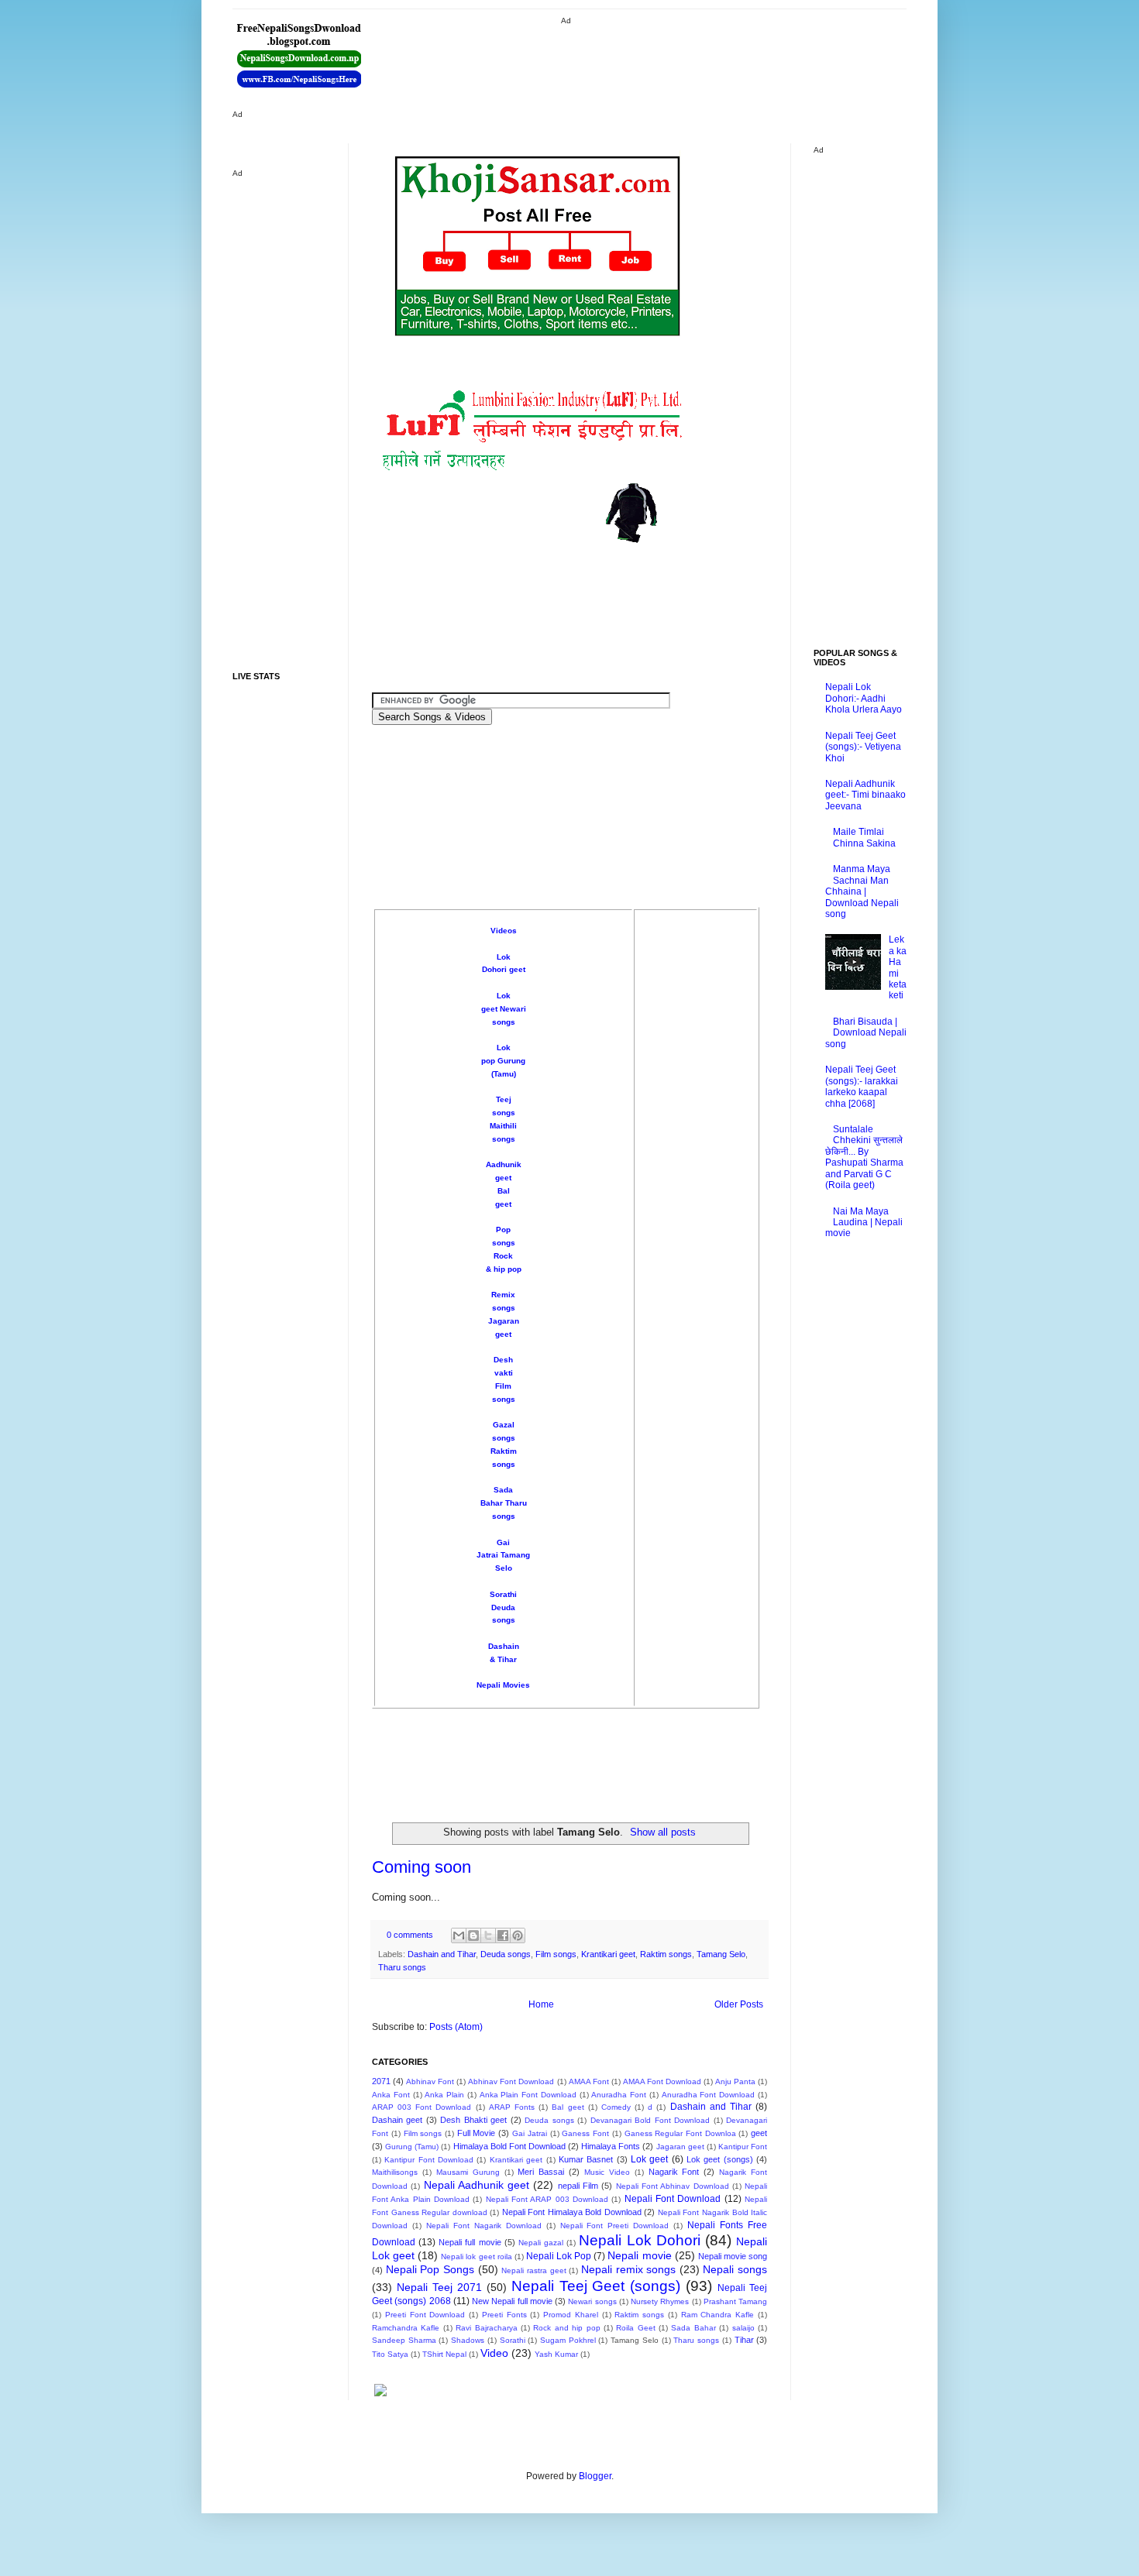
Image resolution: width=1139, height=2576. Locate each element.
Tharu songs (402, 1967)
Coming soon (422, 1867)
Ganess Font (585, 2133)
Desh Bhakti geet (473, 2120)
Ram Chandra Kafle (718, 2315)
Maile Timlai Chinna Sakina (864, 837)
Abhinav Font (430, 2081)
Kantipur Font (743, 2147)
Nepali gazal (541, 2243)
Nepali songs (735, 2269)
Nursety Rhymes (660, 2301)
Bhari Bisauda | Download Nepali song (866, 1033)
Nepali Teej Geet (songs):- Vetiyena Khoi (863, 747)
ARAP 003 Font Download (422, 2107)
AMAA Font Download (662, 2081)
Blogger (595, 2476)
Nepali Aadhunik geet (477, 2185)
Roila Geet (635, 2328)
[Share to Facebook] (503, 1935)
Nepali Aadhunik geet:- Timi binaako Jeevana (865, 795)
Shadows (468, 2340)
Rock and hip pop (566, 2328)
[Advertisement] (646, 62)
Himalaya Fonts (611, 2146)
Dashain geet (397, 2120)
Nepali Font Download (673, 2199)
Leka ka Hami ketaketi (898, 967)
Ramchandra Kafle (406, 2328)
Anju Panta (735, 2081)
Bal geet (568, 2107)
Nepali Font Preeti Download (615, 2226)
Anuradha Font (619, 2095)
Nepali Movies (503, 1685)
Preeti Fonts (504, 2315)
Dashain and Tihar (442, 1954)
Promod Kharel (571, 2315)
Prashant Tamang (735, 2301)
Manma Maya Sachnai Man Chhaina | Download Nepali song (862, 891)
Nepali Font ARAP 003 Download (547, 2199)
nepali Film (578, 2186)
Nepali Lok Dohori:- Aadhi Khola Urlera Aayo (864, 698)
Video (494, 2353)
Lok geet (649, 2159)
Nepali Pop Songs (430, 2269)
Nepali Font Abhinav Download (673, 2186)
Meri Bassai (541, 2172)
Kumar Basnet (586, 2159)
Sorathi (503, 1594)
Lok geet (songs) (720, 2159)
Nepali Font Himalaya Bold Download (572, 2212)
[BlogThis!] (473, 1935)
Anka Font (391, 2095)
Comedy (616, 2107)
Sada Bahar (693, 2328)
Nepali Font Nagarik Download (484, 2226)
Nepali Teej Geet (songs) (596, 2286)
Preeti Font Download (425, 2315)
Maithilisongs (395, 2172)
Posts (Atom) (456, 2027)
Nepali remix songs (628, 2269)
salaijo (743, 2328)
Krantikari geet (608, 1954)
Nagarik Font (674, 2172)
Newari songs (592, 2301)
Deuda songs (506, 1954)
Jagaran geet (680, 2147)
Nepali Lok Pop (559, 2256)
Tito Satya (390, 2354)
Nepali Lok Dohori (639, 2240)
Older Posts (739, 2004)
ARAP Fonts (512, 2107)
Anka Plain (444, 2095)
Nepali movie (639, 2255)
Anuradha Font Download (709, 2095)
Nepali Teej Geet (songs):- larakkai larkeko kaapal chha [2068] (862, 1086)
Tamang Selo (721, 1954)
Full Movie (477, 2133)
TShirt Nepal (444, 2354)
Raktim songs (666, 1954)
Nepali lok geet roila (476, 2257)
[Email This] (459, 1935)
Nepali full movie (470, 2242)
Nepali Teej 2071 (439, 2287)
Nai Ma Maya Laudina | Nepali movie (864, 1223)
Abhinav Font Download (511, 2081)
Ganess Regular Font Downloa (680, 2133)
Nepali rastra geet (533, 2270)
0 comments (410, 1935)
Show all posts (663, 1832)
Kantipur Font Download (429, 2160)
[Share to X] (488, 1935)
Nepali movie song (733, 2256)
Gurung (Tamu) (412, 2147)
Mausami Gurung (468, 2172)
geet (759, 2133)
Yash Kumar (556, 2354)
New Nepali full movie (512, 2301)
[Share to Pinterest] (518, 1935)
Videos (504, 931)
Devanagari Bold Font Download (650, 2120)
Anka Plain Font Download (528, 2095)
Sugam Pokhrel (568, 2340)
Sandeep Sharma (404, 2340)
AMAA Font (589, 2081)
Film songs (556, 1954)
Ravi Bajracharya (486, 2328)
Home (541, 2004)
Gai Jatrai (530, 2133)
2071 (381, 2081)
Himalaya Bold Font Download (509, 2146)
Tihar (744, 2340)
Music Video (607, 2172)
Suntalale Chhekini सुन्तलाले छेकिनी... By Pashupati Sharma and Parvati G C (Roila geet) (864, 1157)
